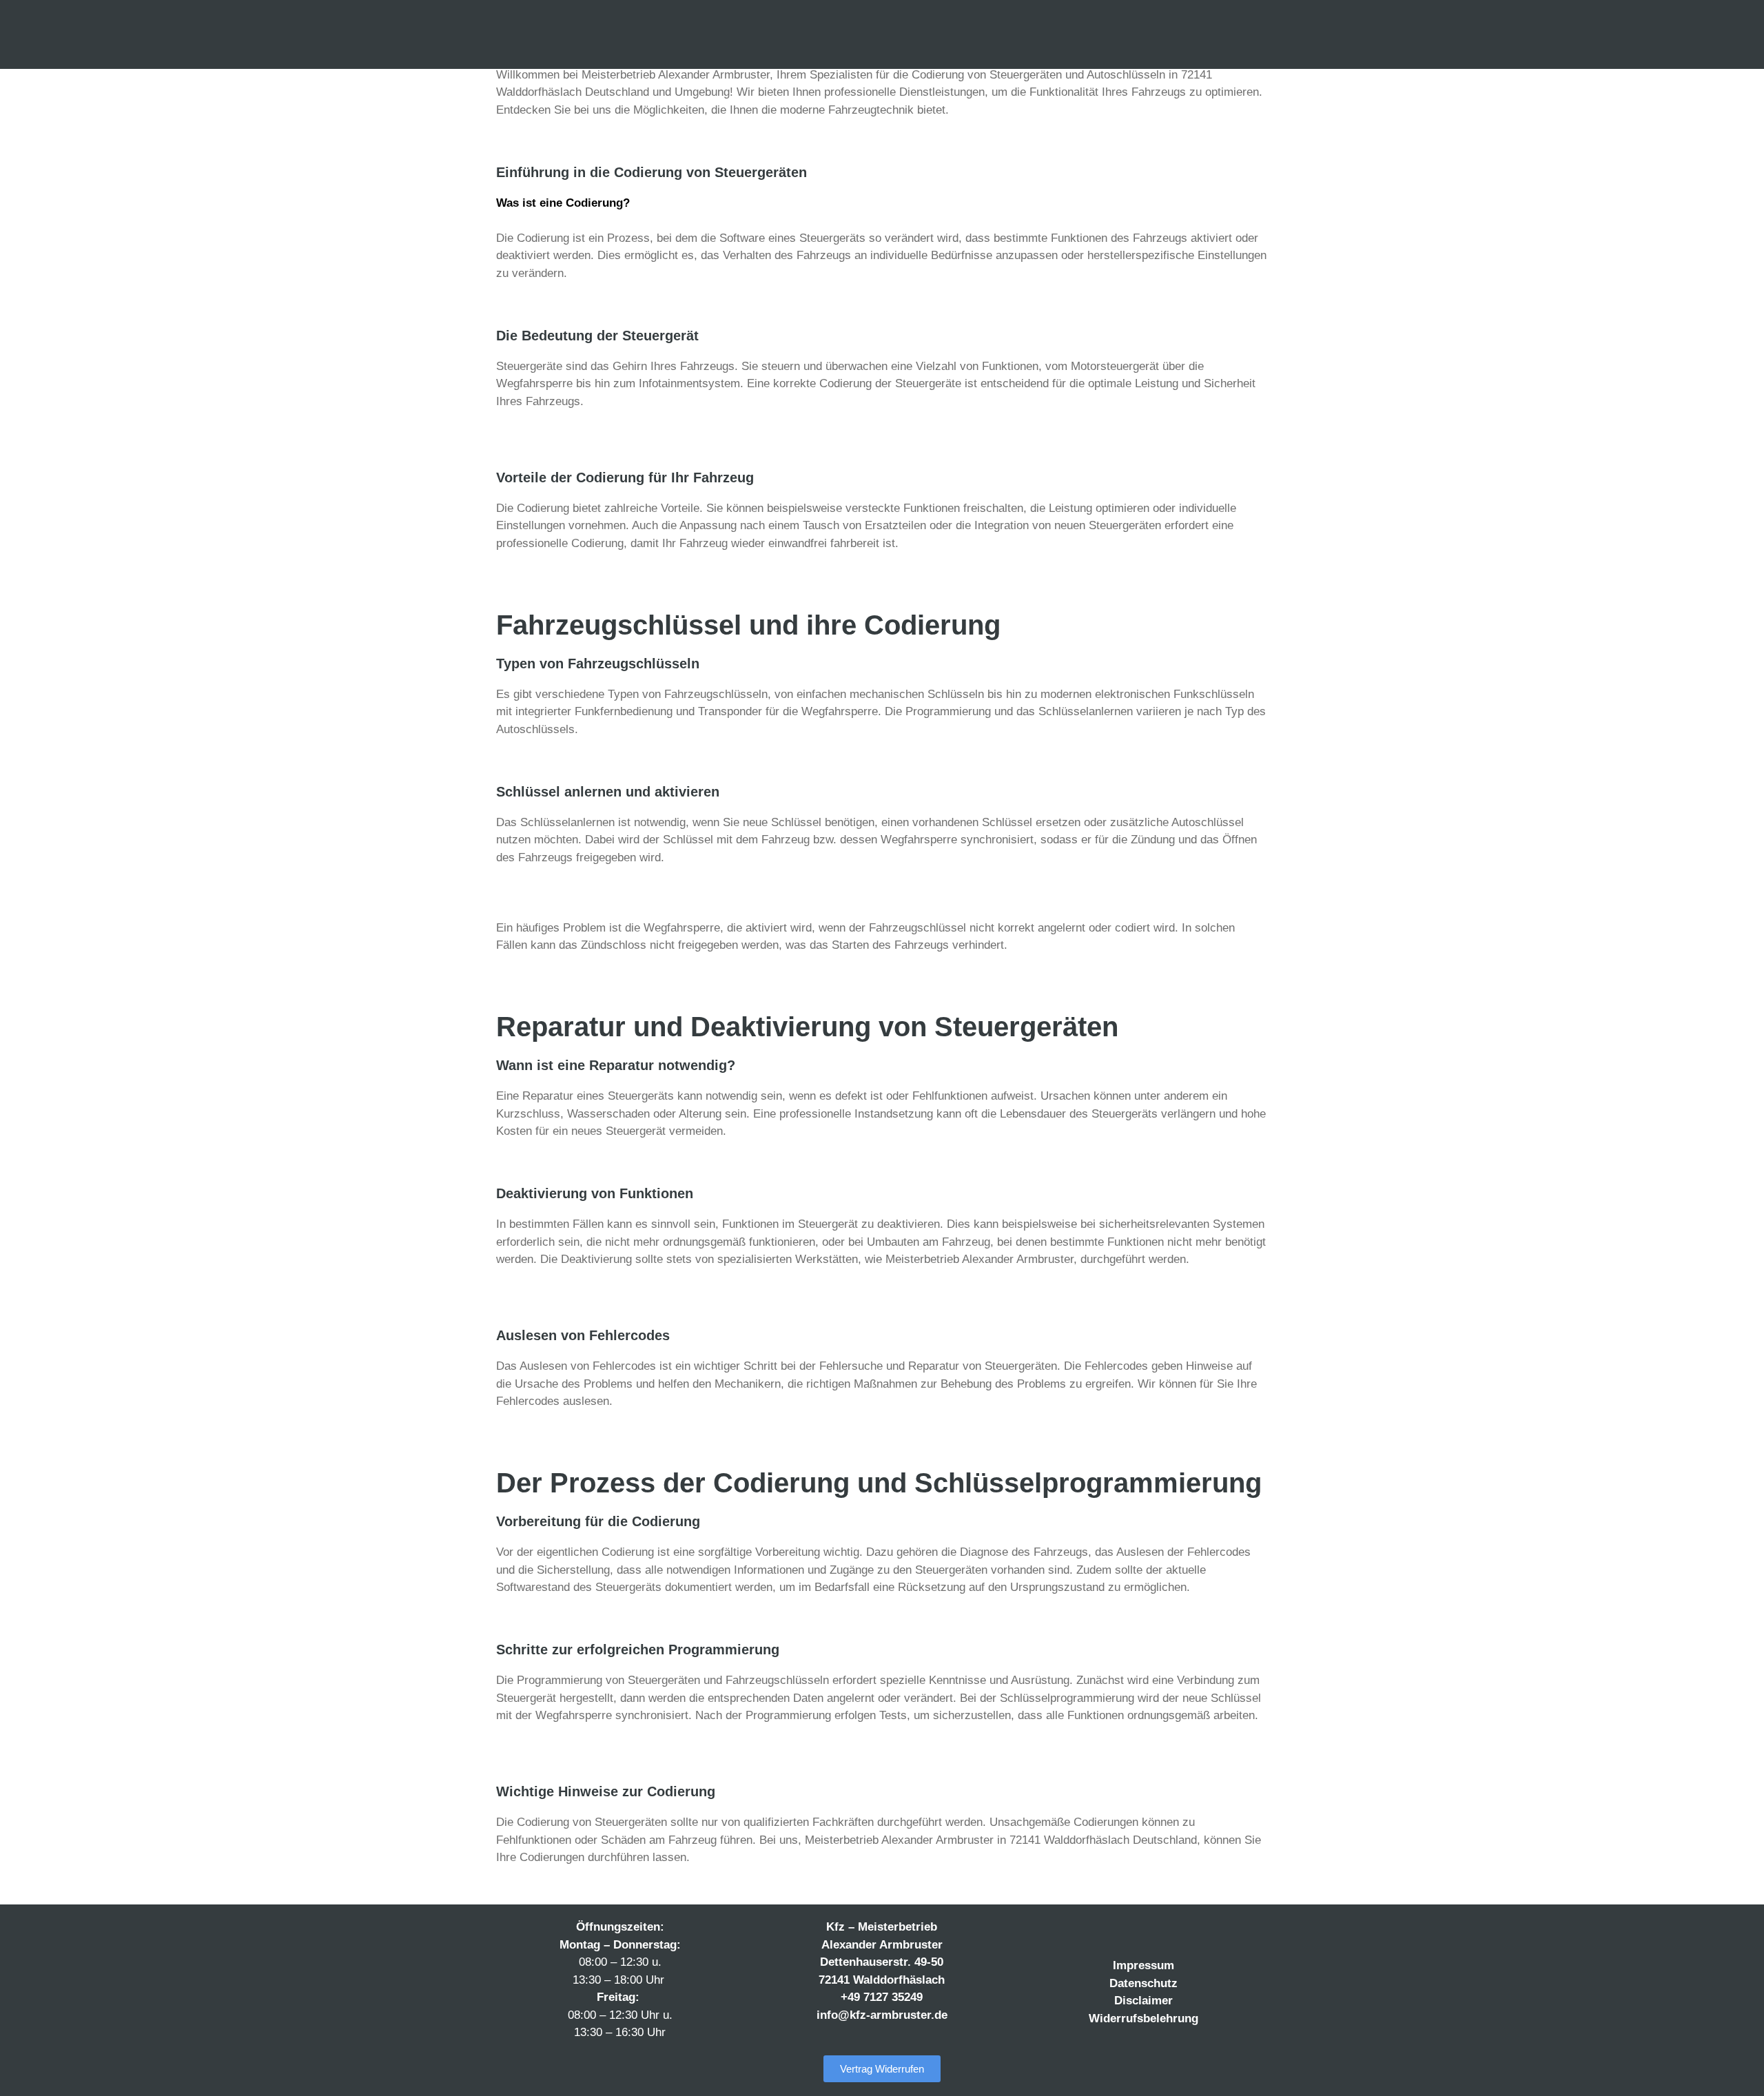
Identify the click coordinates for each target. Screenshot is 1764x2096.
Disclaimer (1143, 2001)
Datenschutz (1143, 1983)
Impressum (1143, 1965)
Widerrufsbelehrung (1143, 2018)
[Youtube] (1158, 1931)
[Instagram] (1129, 1931)
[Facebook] (1101, 1931)
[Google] (1186, 1931)
